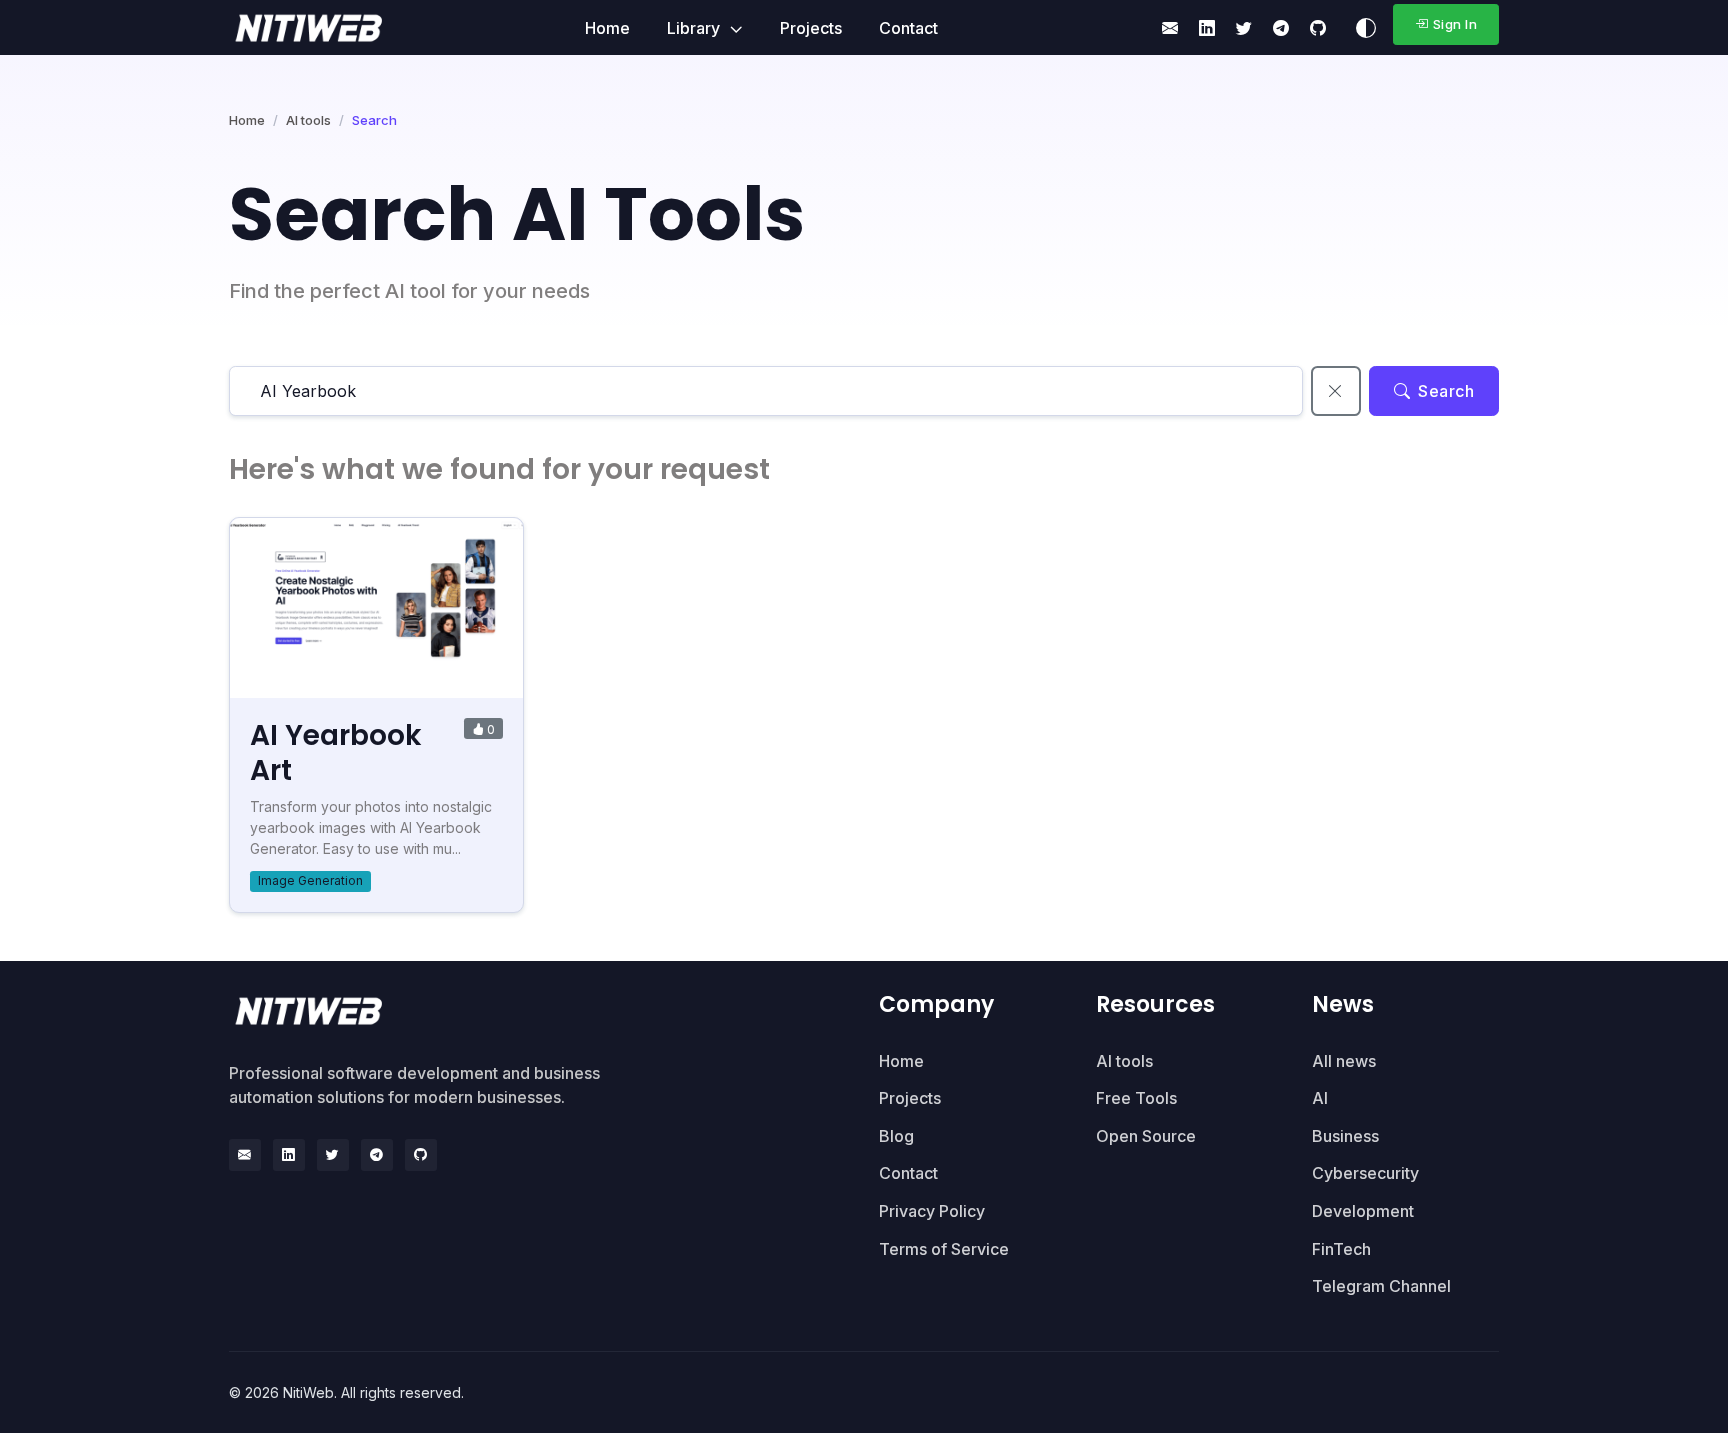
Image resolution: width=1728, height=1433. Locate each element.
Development (1363, 1211)
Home (607, 28)
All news (1344, 1061)
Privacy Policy (932, 1211)
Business (1345, 1136)
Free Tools (1136, 1098)
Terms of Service (944, 1249)
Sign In (1455, 24)
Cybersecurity (1365, 1173)
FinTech (1341, 1249)
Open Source (1146, 1136)
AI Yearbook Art (336, 753)
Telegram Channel (1381, 1286)
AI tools (308, 120)
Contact (908, 28)
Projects (811, 28)
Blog (896, 1136)
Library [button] (695, 28)
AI (1320, 1098)
